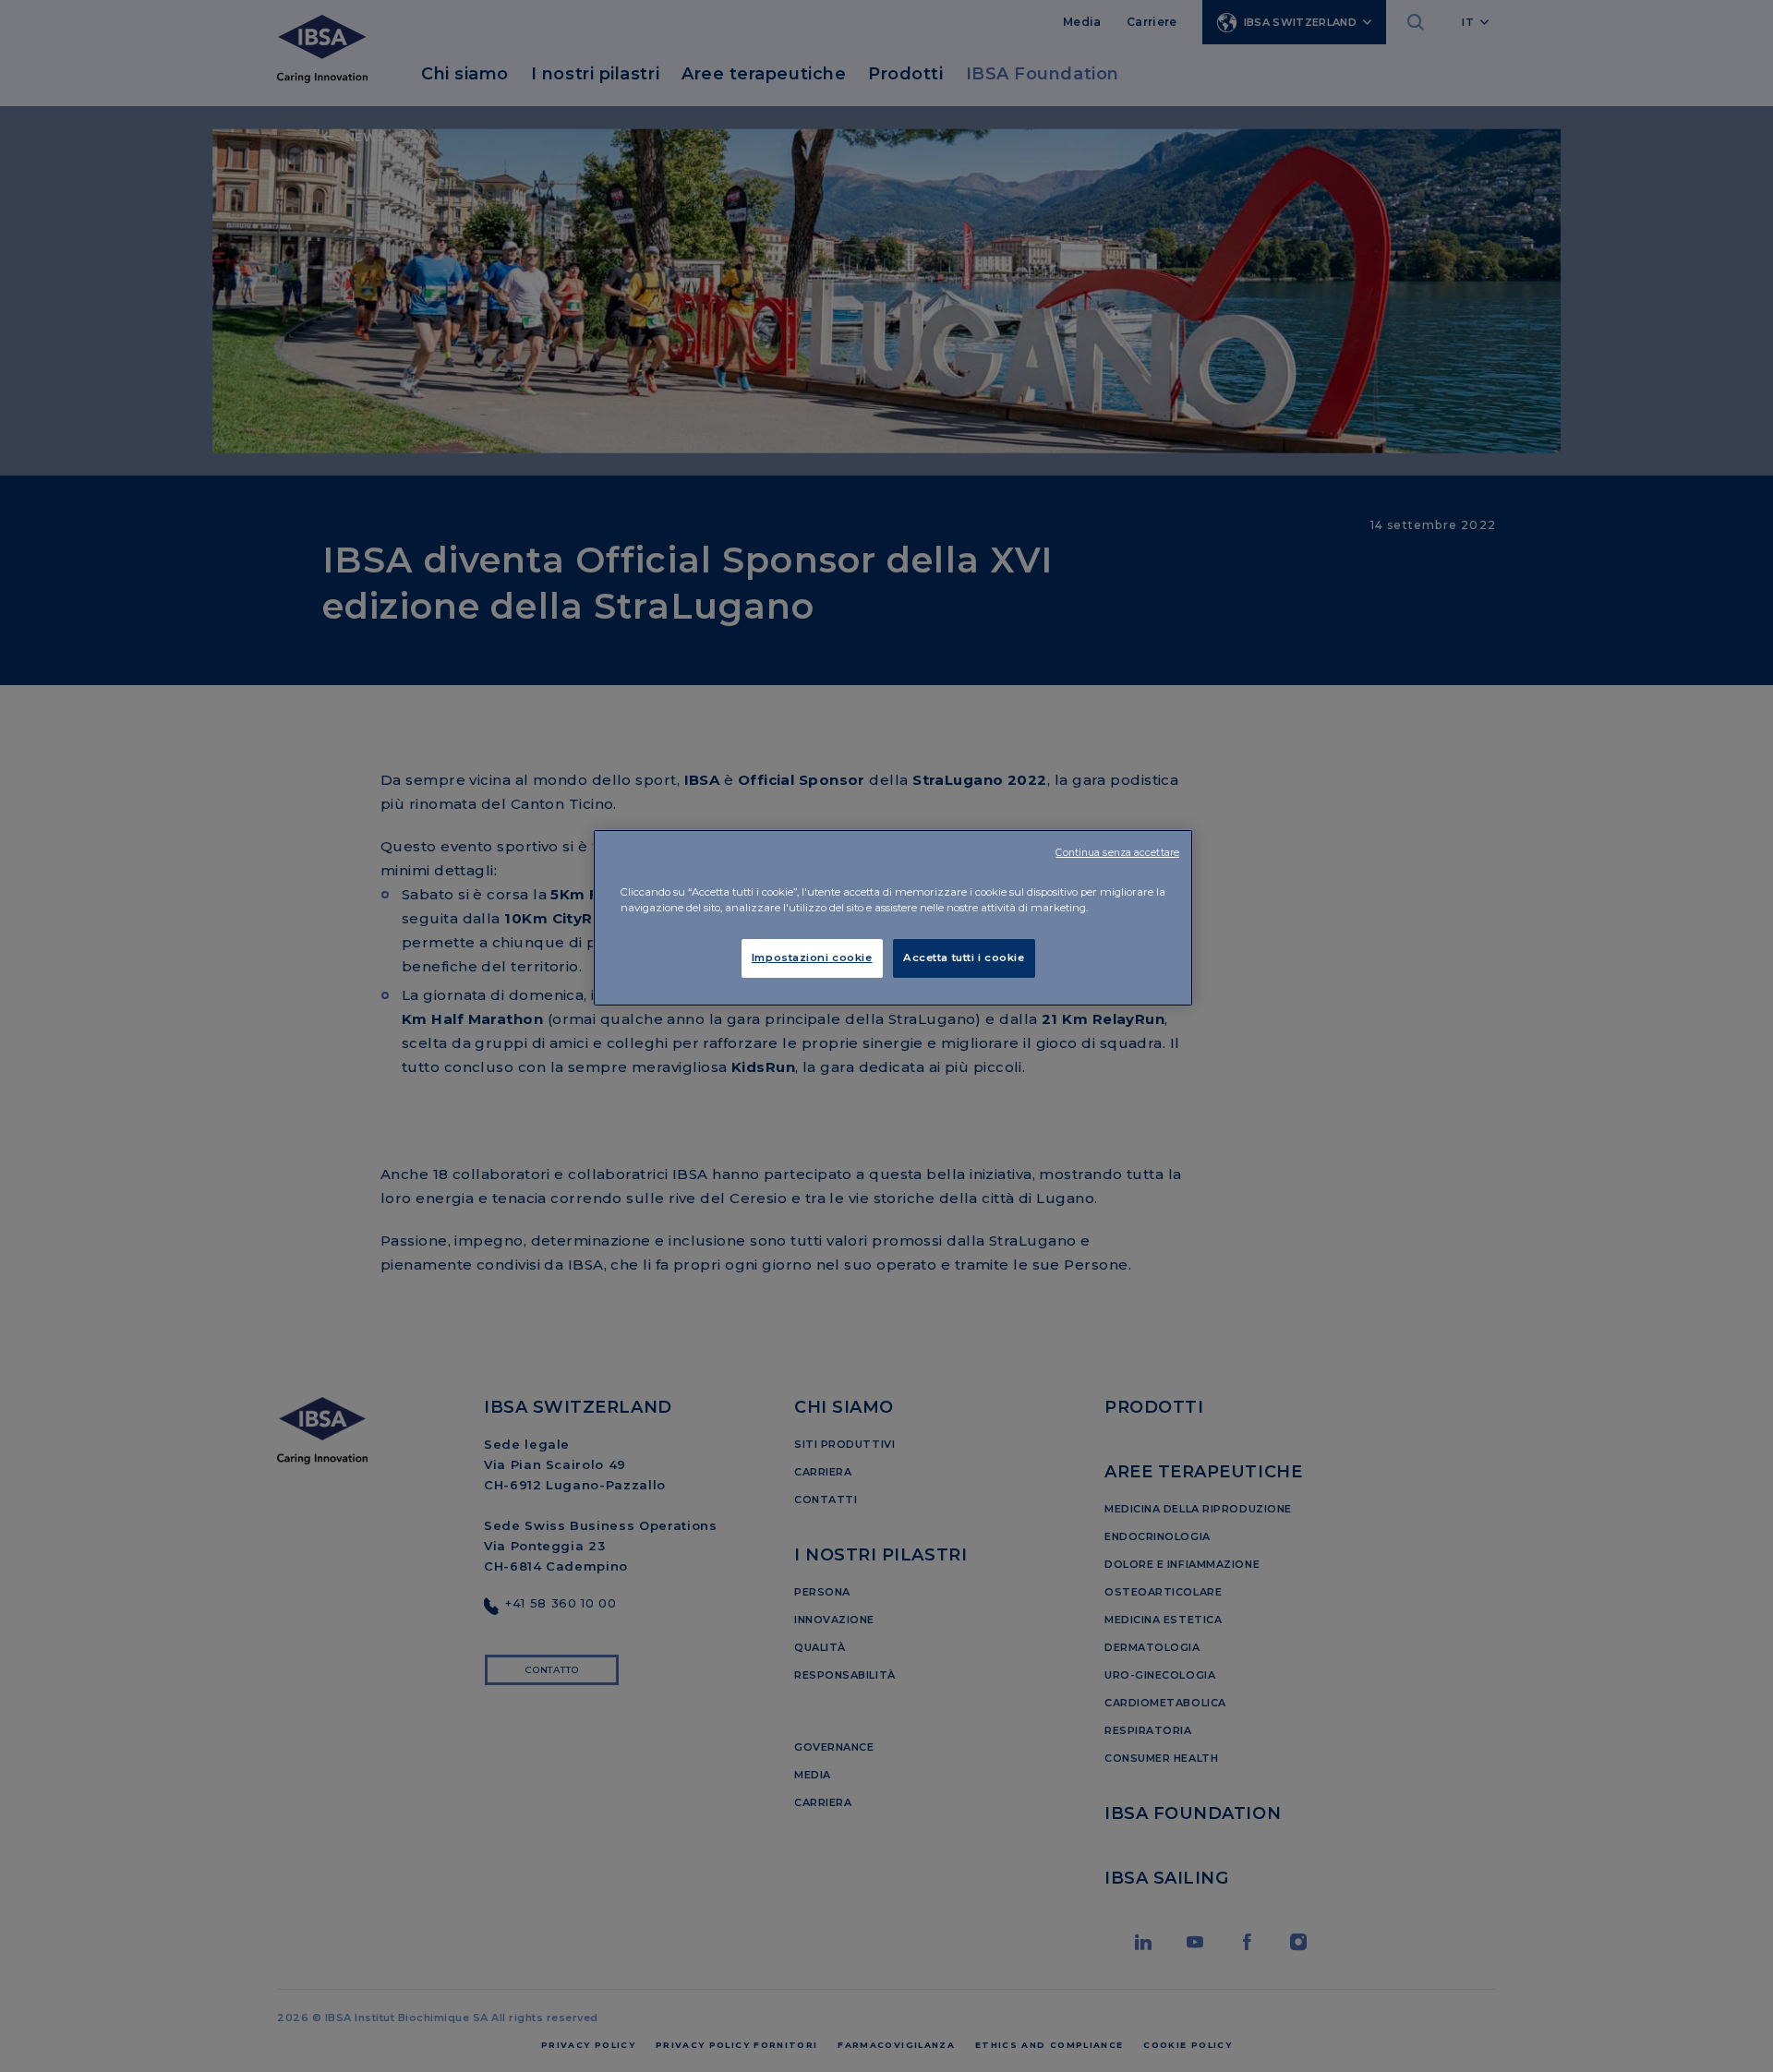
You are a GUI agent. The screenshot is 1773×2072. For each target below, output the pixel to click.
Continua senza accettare (1117, 853)
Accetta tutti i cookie (964, 958)
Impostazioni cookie (812, 958)
